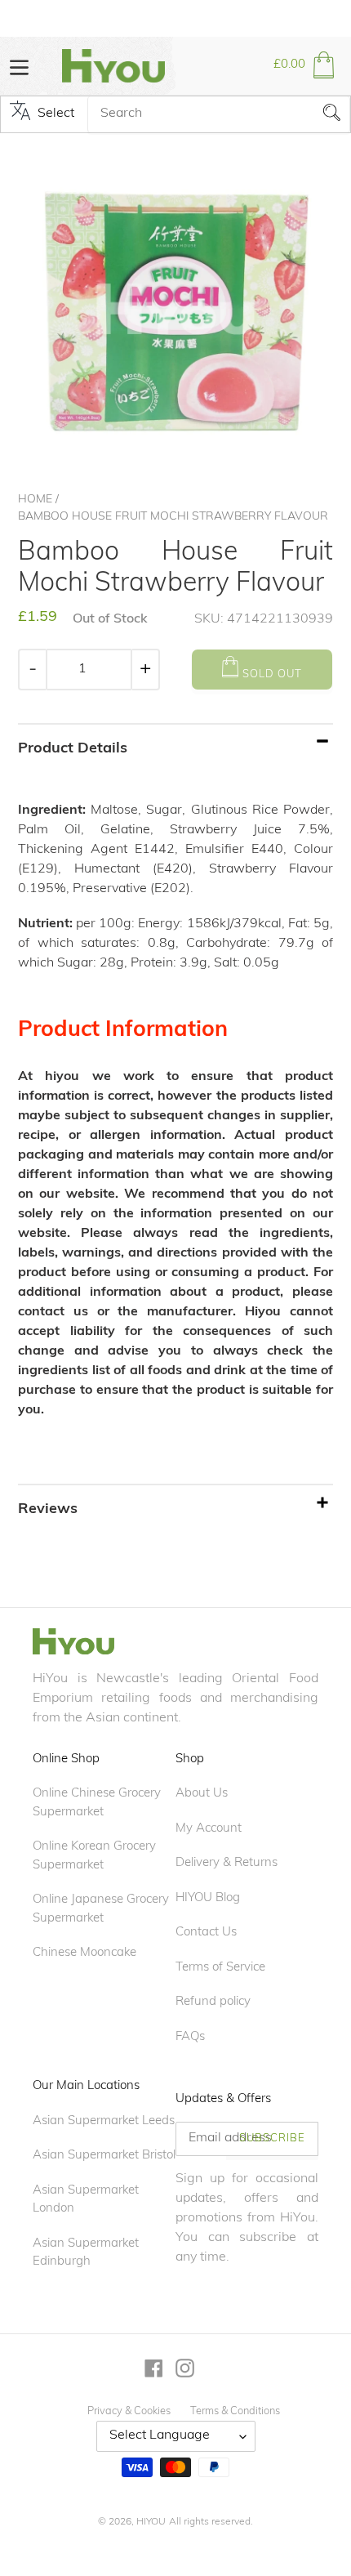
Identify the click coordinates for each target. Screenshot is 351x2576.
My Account (209, 1829)
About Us (202, 1794)
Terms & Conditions (235, 2411)
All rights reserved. (211, 2522)
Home (35, 500)
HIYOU (151, 2522)
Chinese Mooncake (84, 1953)
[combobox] (219, 114)
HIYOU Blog (208, 1898)
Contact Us (206, 1933)
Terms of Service (220, 1968)
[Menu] (19, 66)
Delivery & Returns (227, 1863)
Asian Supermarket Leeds (104, 2121)
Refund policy (213, 2002)
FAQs (190, 2037)
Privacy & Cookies (129, 2411)
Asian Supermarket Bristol (104, 2156)
